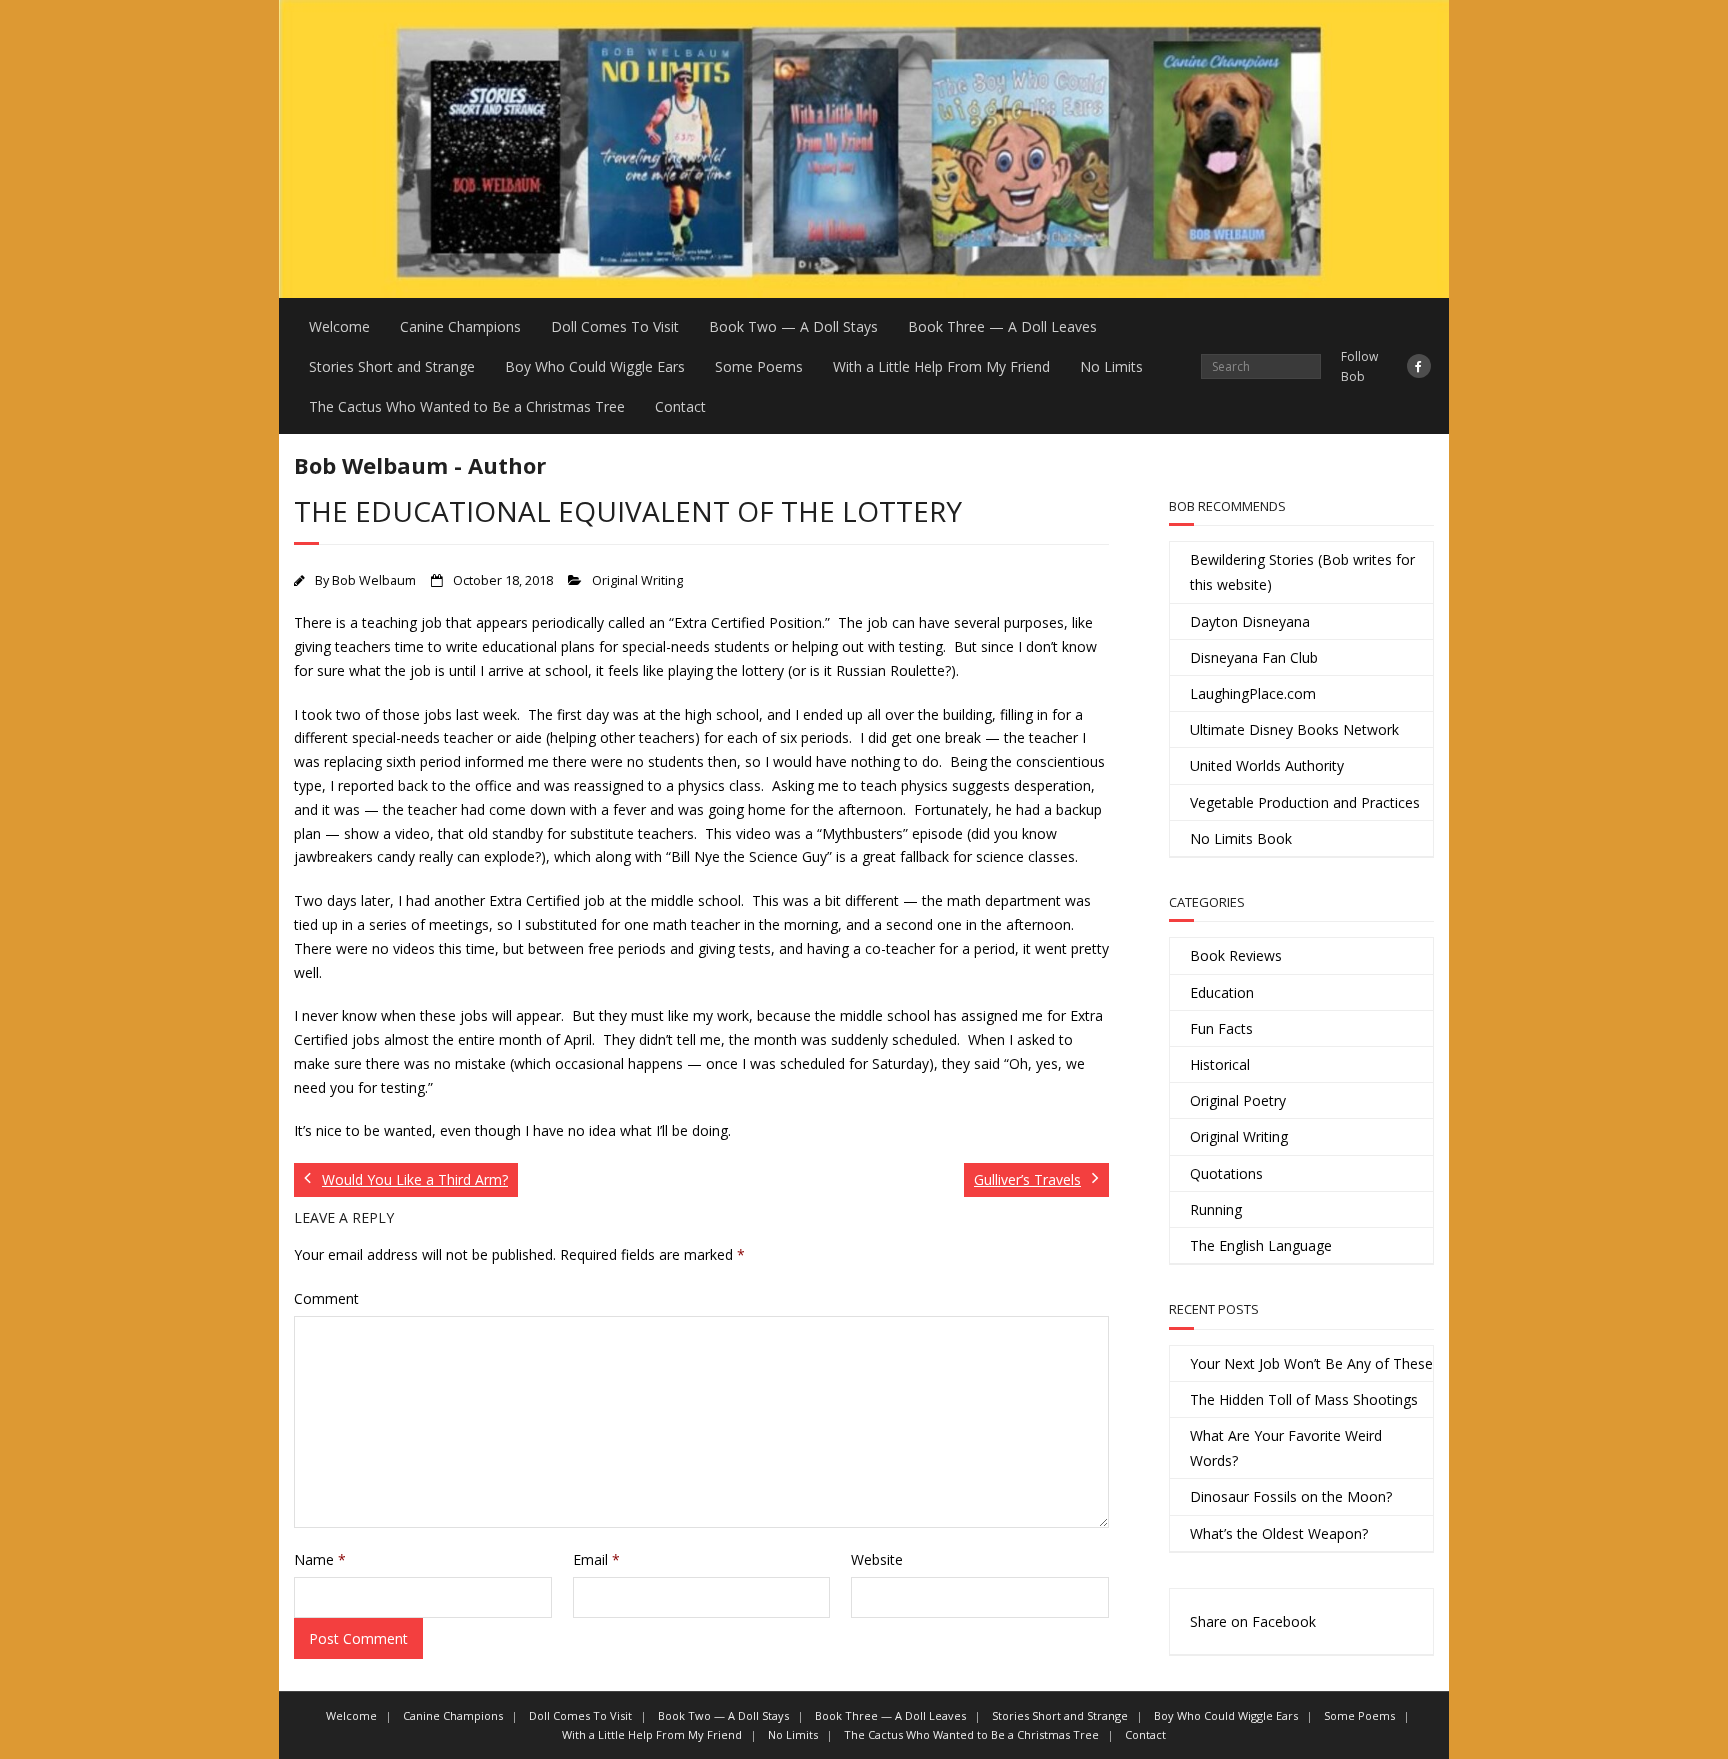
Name (320, 1559)
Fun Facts (1221, 1028)
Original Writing (637, 580)
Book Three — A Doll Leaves (1002, 326)
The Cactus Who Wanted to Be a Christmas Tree (467, 406)
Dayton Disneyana (1250, 621)
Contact (680, 406)
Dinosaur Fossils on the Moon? (1291, 1496)
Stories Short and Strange (392, 366)
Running (1216, 1209)
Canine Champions (460, 326)
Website (877, 1559)
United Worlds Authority (1267, 765)
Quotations (1226, 1173)
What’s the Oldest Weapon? (1279, 1533)
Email (596, 1559)
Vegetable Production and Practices (1305, 802)
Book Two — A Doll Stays (793, 326)
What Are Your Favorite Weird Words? (1286, 1448)
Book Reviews (1236, 955)
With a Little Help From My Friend (941, 366)
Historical (1220, 1064)
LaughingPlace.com (1253, 693)
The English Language (1261, 1245)
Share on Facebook (1253, 1621)
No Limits (1111, 366)
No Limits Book (1241, 838)
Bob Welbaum (374, 580)
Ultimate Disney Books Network (1294, 729)
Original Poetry (1238, 1100)
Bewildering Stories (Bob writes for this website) (1302, 572)
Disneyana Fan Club (1254, 657)
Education (1222, 992)
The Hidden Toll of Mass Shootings (1304, 1399)
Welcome (339, 326)
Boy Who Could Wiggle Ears (595, 366)
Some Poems (759, 366)
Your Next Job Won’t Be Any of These (1311, 1363)
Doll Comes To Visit (615, 326)
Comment (326, 1298)
